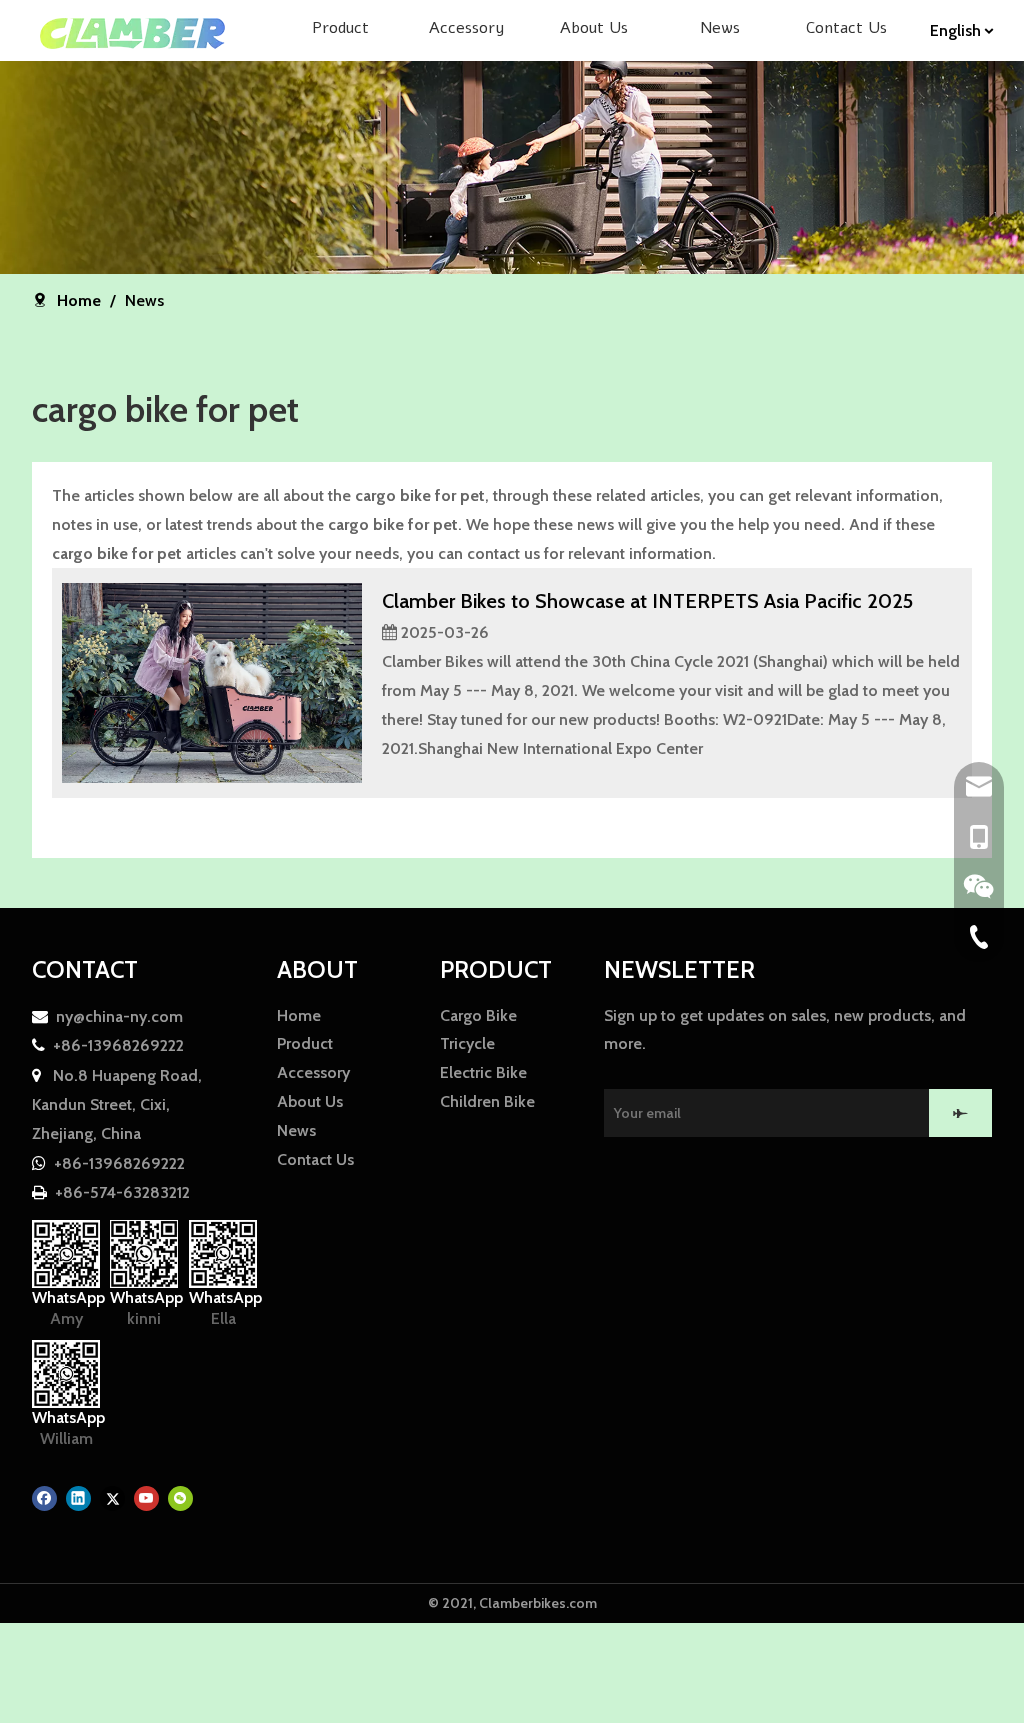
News (296, 1130)
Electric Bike (483, 1072)
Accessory (313, 1072)
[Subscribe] (960, 1113)
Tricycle (467, 1043)
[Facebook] (44, 1498)
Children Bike (487, 1101)
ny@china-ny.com (119, 1016)
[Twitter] (112, 1498)
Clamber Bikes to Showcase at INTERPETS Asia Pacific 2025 (647, 601)
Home (299, 1015)
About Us (310, 1101)
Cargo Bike (478, 1015)
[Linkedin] (78, 1498)
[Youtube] (146, 1498)
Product (305, 1043)
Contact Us (315, 1159)
